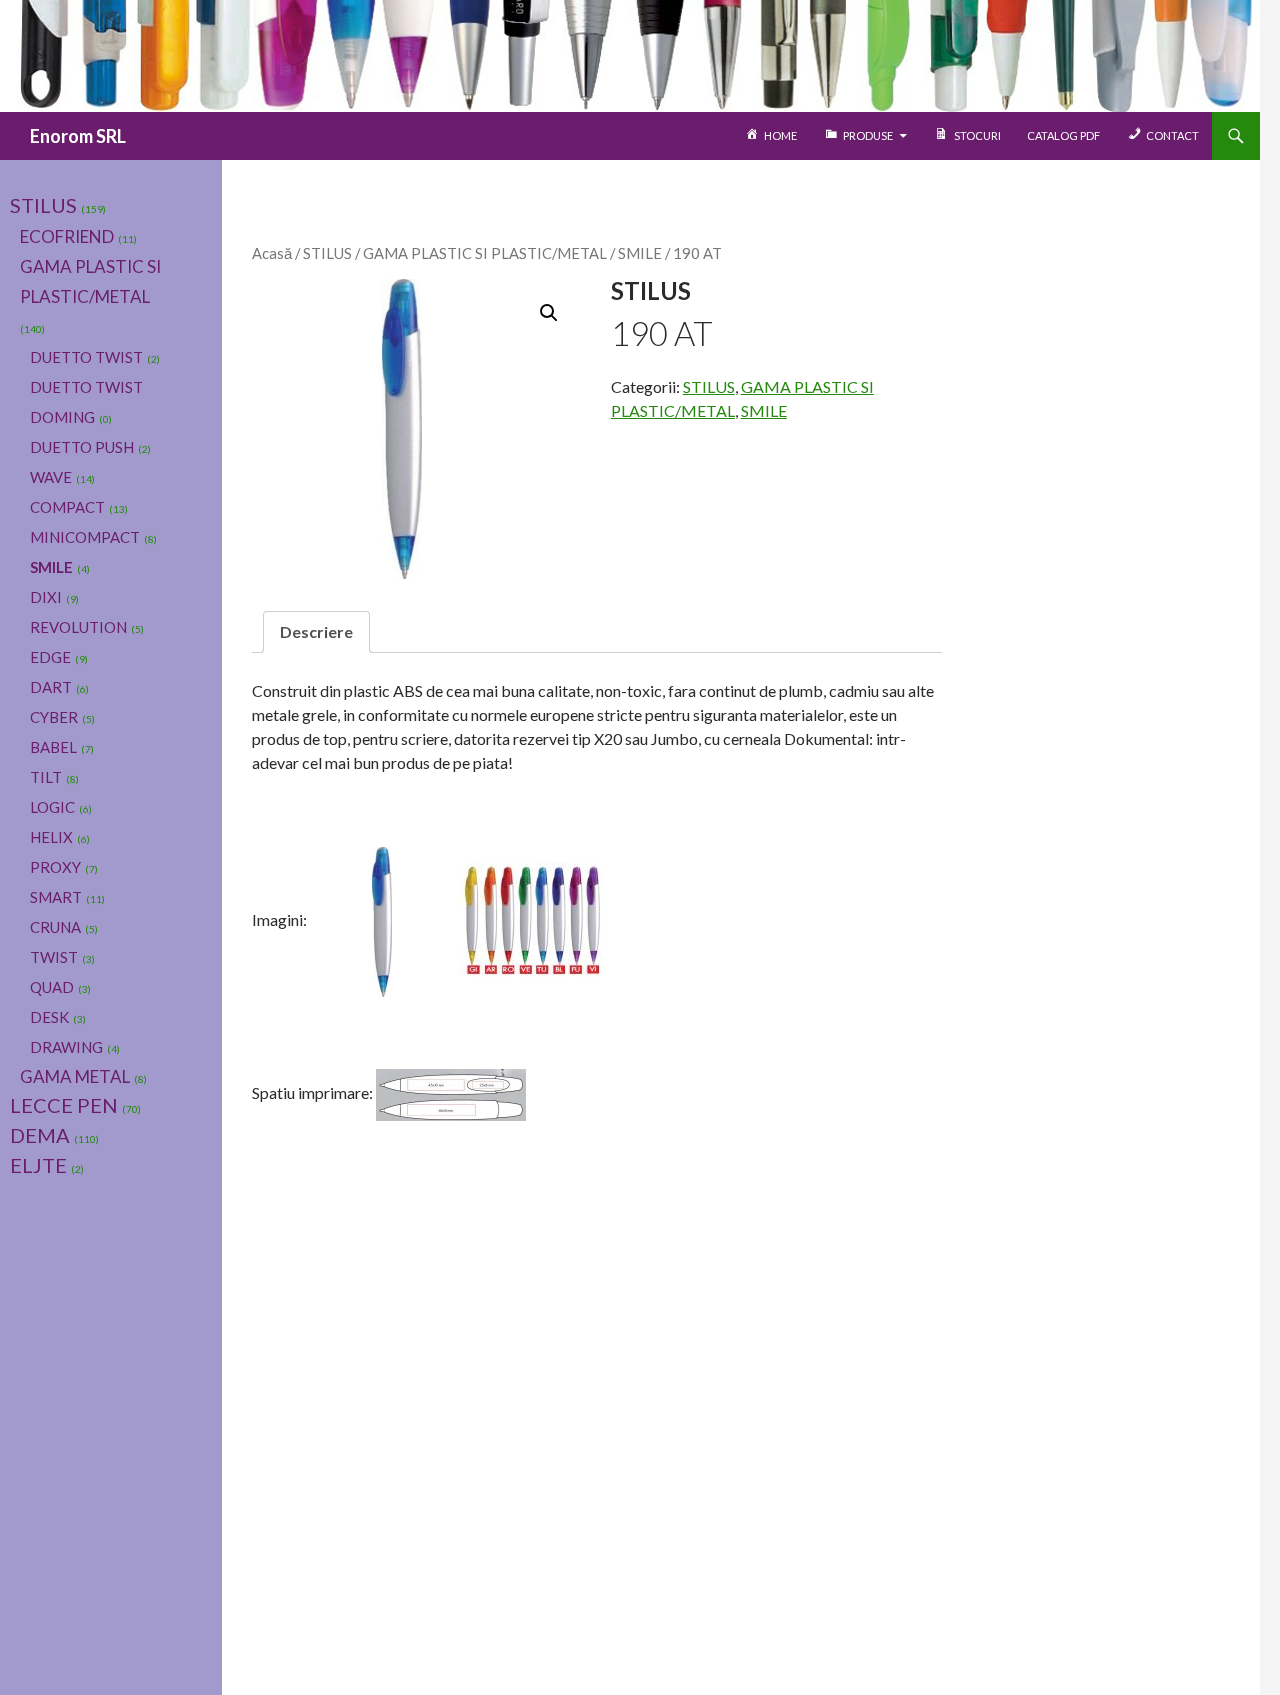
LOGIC (52, 807)
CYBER (54, 717)
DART (51, 687)
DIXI (46, 597)
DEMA (40, 1135)
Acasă (272, 253)
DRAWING (66, 1047)
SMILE (640, 253)
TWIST (54, 957)
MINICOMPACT (85, 537)
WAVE (51, 477)
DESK (49, 1017)
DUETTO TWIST (86, 357)
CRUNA (55, 927)
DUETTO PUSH (82, 447)
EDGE (50, 657)
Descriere (316, 631)
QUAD (52, 987)
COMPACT (67, 507)
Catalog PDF (1063, 135)
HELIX (51, 837)
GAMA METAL (75, 1076)
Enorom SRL (78, 136)
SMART (56, 897)
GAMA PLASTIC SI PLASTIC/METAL (485, 253)
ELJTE (38, 1165)
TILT (46, 777)
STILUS (327, 253)
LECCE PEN (64, 1105)
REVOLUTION (78, 627)
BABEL (53, 747)
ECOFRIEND (67, 236)
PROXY (55, 867)
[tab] (316, 632)
